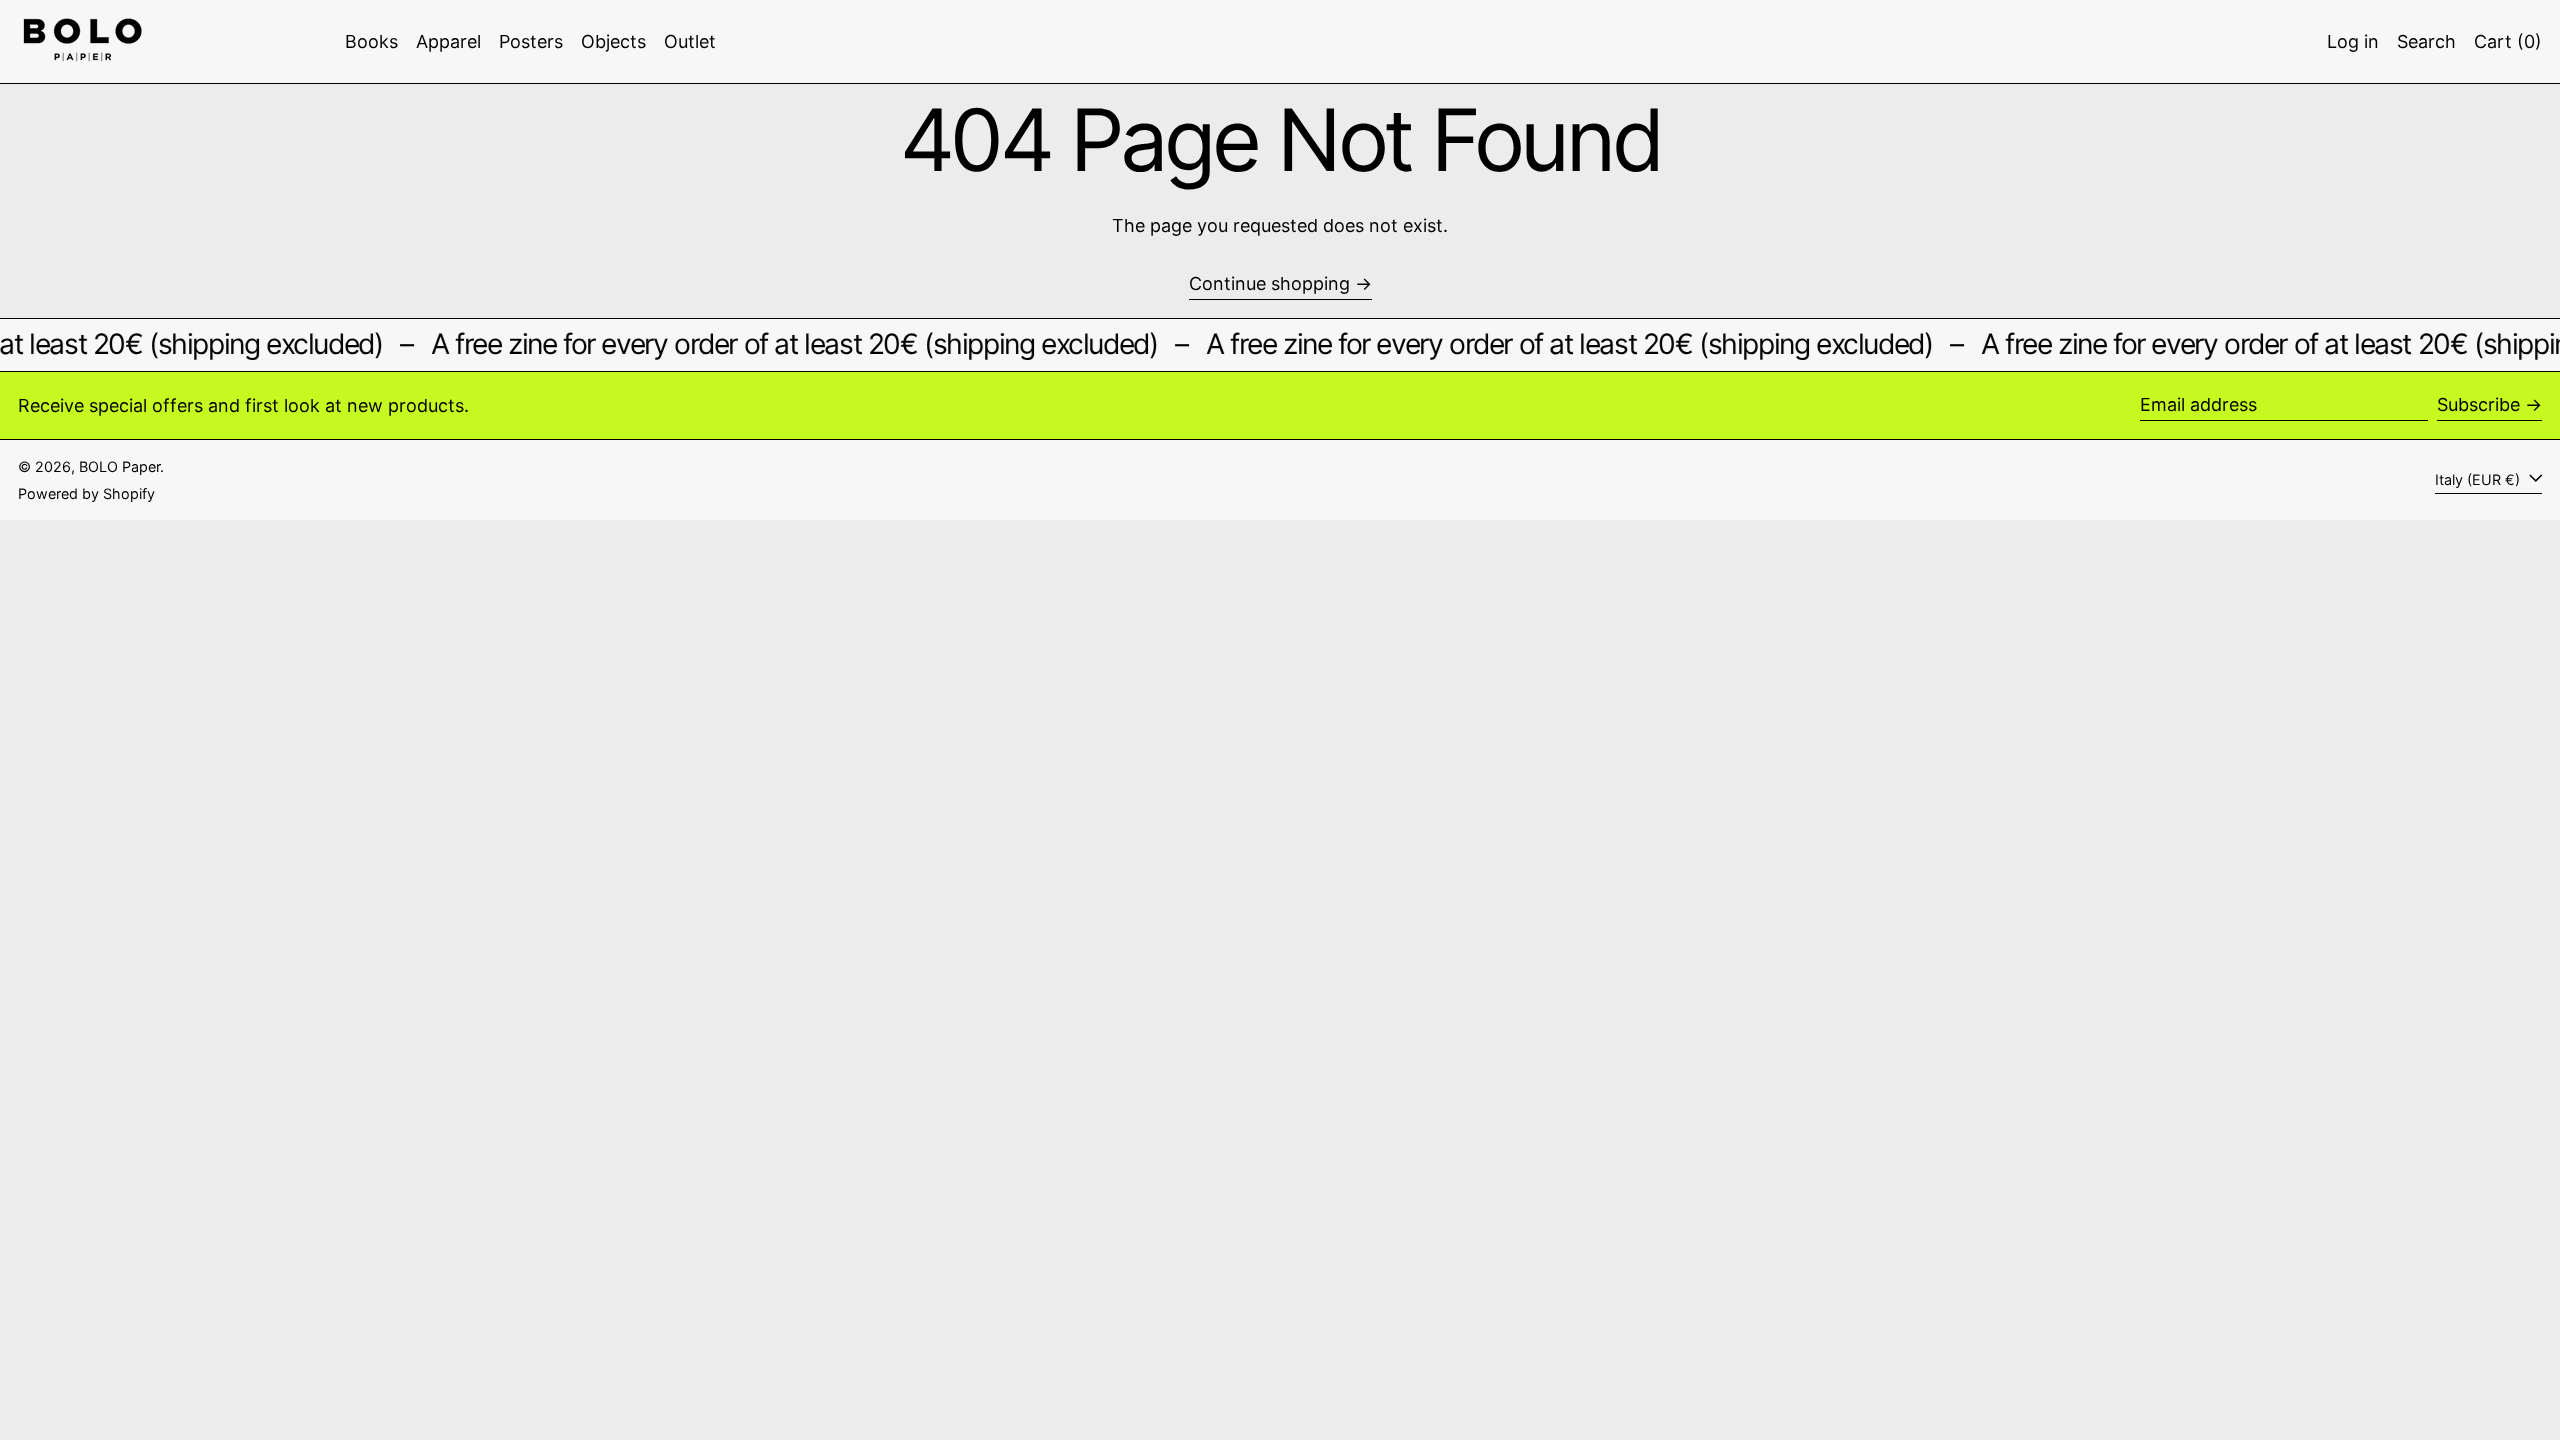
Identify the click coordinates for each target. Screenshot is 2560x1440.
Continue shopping (1269, 283)
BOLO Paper (119, 466)
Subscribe (2478, 404)
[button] (2426, 41)
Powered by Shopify (86, 493)
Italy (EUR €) (2479, 479)
